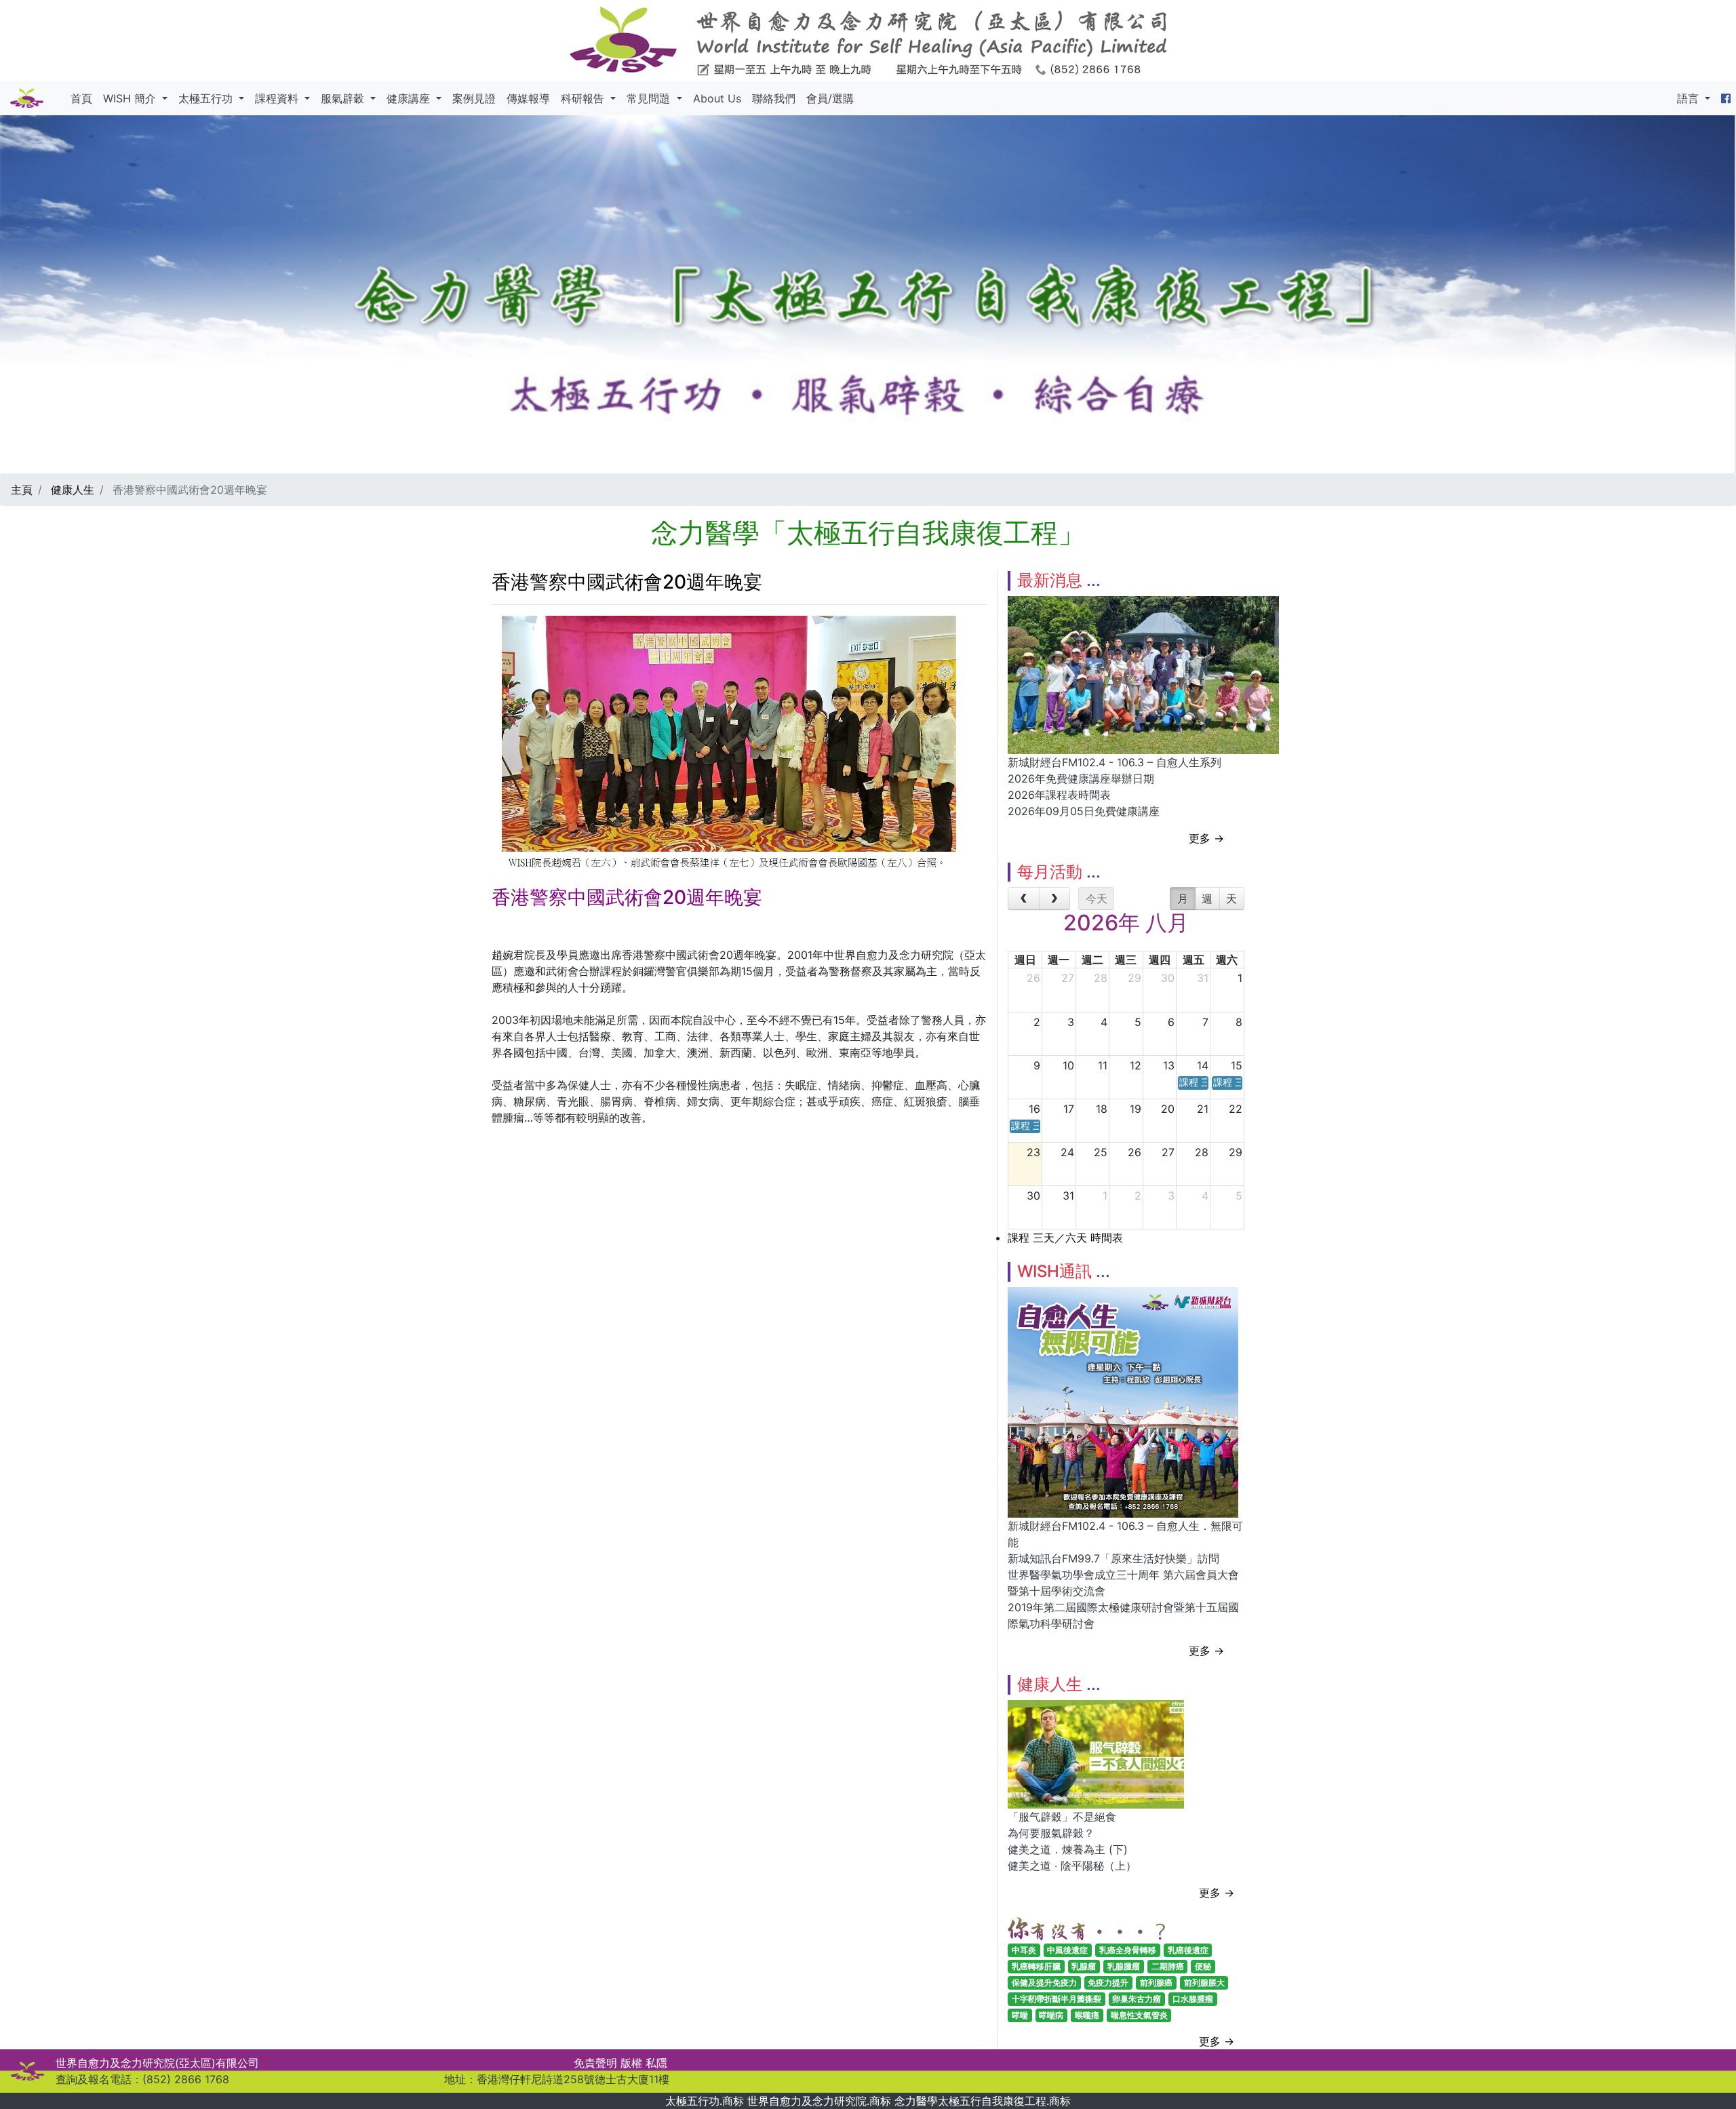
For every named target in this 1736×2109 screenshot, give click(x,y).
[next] (1055, 899)
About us (717, 98)
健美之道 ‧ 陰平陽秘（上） (1072, 1866)
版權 (631, 2063)
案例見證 (474, 98)
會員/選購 (830, 98)
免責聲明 (595, 2063)
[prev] (1024, 899)
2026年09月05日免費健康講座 (1084, 811)
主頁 (22, 490)
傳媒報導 (528, 98)
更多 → (1206, 838)
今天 (1097, 899)
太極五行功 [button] (207, 98)
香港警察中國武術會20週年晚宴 (627, 582)
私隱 (656, 2063)
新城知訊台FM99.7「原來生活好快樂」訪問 (1113, 1558)
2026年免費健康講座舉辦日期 (1081, 778)
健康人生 (73, 490)
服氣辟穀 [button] (344, 98)
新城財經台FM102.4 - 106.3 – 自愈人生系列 (1114, 762)
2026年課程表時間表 (1059, 795)
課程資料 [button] (278, 98)
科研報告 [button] (584, 98)
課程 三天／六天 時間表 (1065, 1238)
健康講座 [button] (410, 98)
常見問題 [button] (650, 98)
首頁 (81, 98)
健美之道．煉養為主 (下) (1068, 1849)
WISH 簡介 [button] (131, 98)
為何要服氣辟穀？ (1051, 1833)
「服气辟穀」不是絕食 (1062, 1817)
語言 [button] (1690, 98)
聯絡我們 (774, 98)
